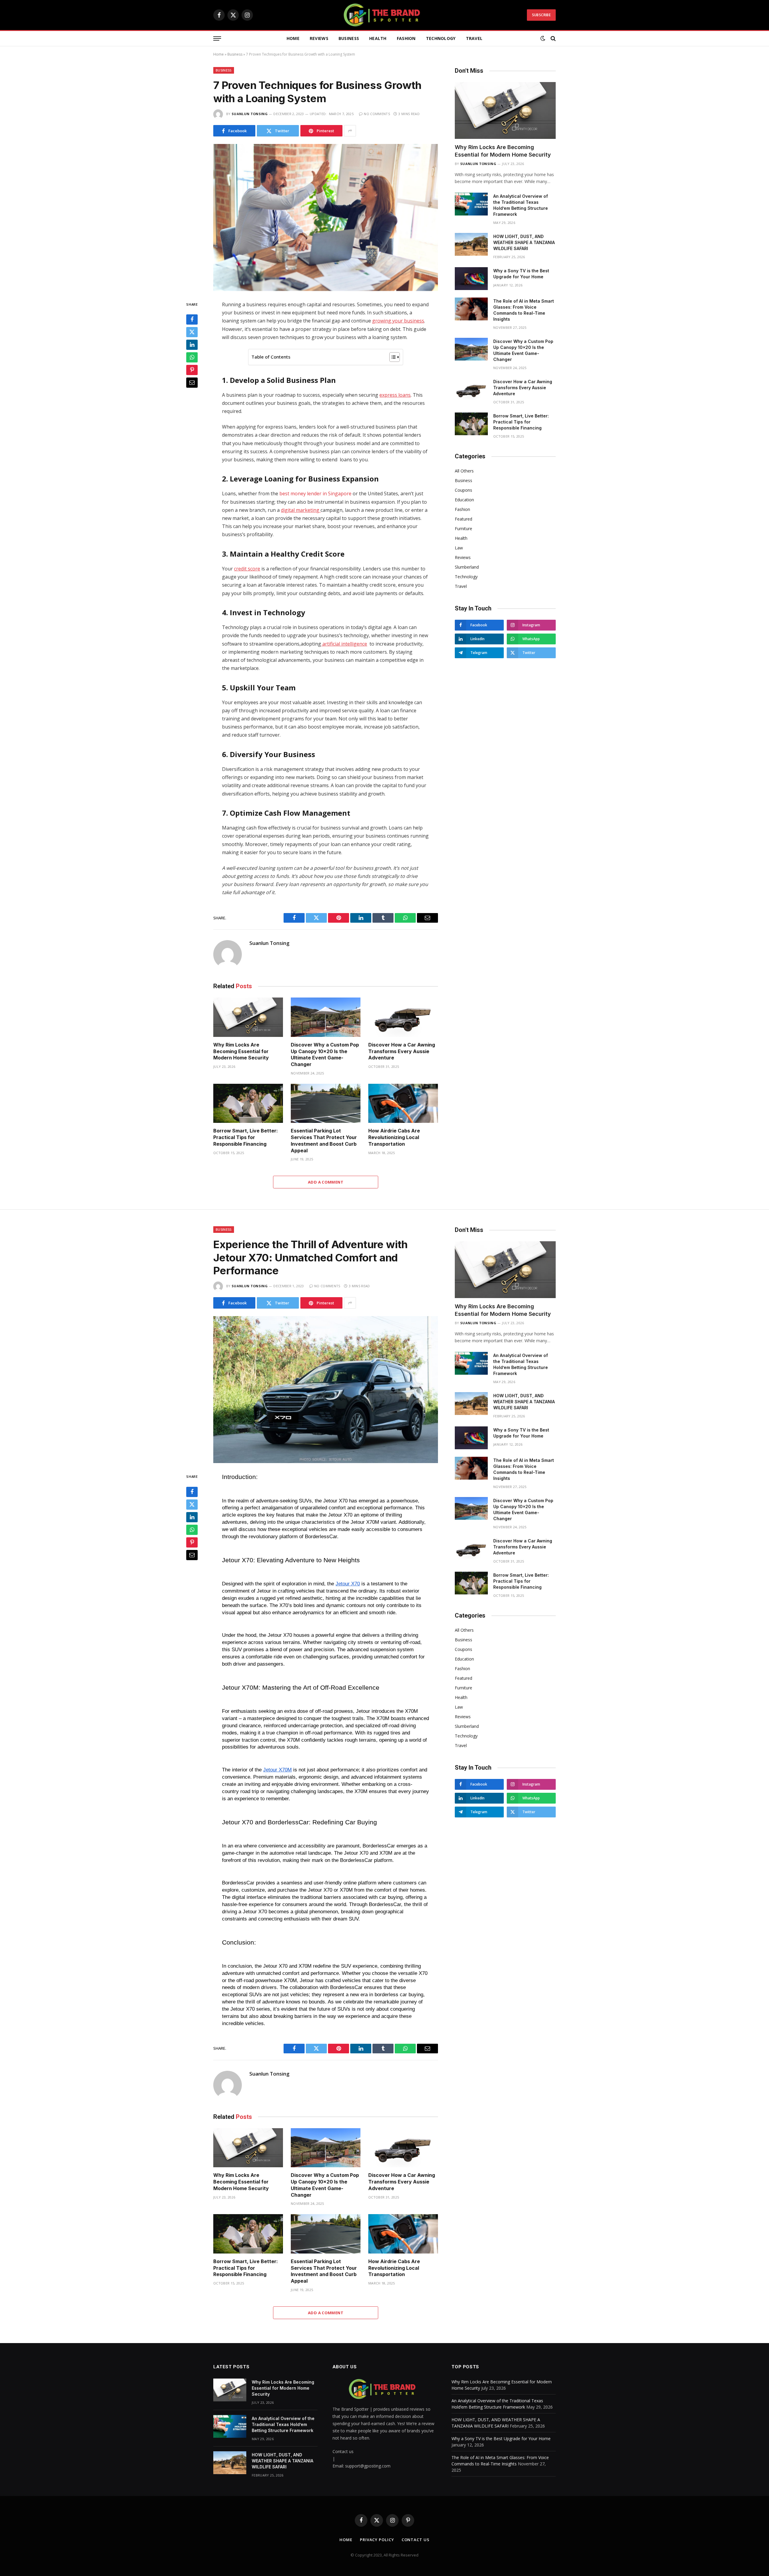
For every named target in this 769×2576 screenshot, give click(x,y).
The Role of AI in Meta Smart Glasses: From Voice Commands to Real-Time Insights (524, 310)
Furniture (464, 529)
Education (464, 500)
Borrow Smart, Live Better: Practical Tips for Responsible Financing (246, 1137)
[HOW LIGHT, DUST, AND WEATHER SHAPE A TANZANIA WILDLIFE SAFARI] (471, 244)
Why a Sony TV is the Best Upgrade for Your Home (521, 274)
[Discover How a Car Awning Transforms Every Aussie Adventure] (403, 1017)
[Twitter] (192, 332)
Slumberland (467, 567)
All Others (464, 471)
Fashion (406, 38)
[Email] (192, 383)
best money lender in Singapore (315, 494)
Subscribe (541, 15)
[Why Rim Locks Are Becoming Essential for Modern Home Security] (248, 1017)
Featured (464, 519)
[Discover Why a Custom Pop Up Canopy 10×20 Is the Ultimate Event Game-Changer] (326, 1017)
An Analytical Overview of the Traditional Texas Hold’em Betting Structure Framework (521, 205)
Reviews (319, 38)
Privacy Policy (377, 2540)
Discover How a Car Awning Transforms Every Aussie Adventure (402, 1051)
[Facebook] (192, 320)
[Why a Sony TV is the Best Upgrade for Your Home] (471, 279)
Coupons (464, 490)
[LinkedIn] (192, 345)
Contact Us (416, 2540)
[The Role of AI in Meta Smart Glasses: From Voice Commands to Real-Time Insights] (471, 309)
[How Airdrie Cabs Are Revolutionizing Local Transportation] (403, 1103)
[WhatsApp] (192, 358)
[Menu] (217, 39)
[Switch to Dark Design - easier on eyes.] (543, 38)
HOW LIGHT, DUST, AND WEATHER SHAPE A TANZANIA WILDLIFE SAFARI (524, 242)
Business (349, 38)
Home (293, 38)
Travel (474, 38)
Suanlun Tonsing (250, 114)
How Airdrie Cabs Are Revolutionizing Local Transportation (394, 1137)
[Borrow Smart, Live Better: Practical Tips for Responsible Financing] (248, 1103)
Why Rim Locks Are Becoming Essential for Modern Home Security (241, 1051)
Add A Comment (326, 1182)
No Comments (377, 114)
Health (378, 38)
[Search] (553, 39)
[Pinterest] (192, 370)
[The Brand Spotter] (384, 15)
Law (459, 548)
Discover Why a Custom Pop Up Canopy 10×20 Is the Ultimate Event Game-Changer (325, 1054)
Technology (441, 38)
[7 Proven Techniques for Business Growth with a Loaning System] (326, 217)
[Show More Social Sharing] (350, 131)
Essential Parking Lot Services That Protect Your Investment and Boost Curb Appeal (324, 1140)
